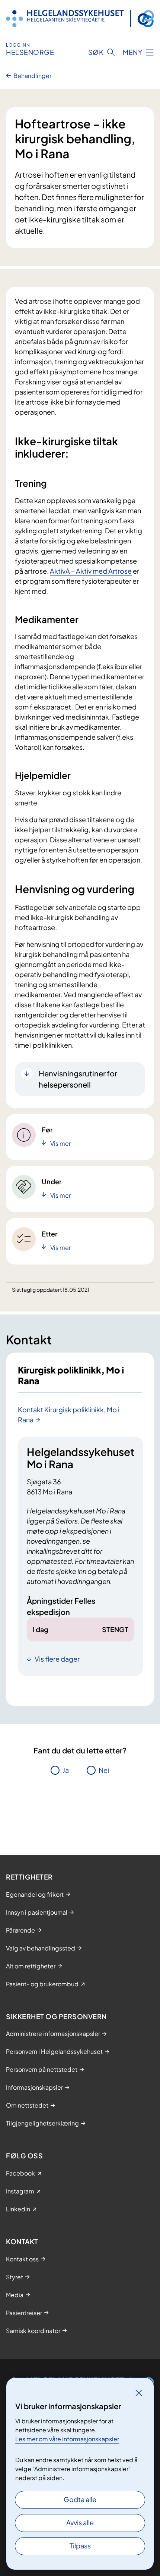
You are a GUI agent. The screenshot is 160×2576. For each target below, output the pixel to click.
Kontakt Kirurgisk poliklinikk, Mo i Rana (69, 1415)
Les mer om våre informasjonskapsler (67, 2439)
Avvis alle (80, 2522)
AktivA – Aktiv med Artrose (91, 571)
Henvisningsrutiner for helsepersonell (78, 1079)
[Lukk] (139, 2393)
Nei (104, 1770)
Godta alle (80, 2499)
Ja (66, 1770)
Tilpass (80, 2546)
